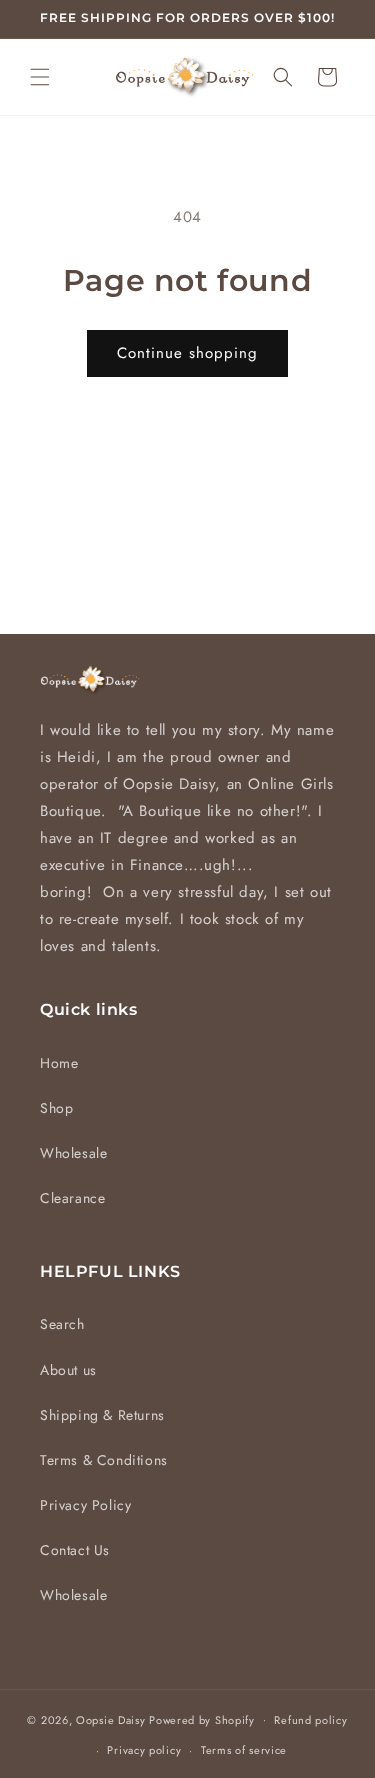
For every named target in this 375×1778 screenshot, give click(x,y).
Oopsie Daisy (110, 1719)
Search (62, 1324)
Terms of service (244, 1750)
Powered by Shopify (202, 1719)
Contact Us (75, 1550)
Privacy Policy (85, 1505)
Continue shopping (187, 353)
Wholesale (73, 1153)
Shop (56, 1108)
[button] (40, 77)
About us (68, 1370)
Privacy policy (144, 1750)
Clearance (72, 1198)
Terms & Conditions (104, 1460)
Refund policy (310, 1720)
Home (59, 1063)
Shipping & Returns (102, 1415)
